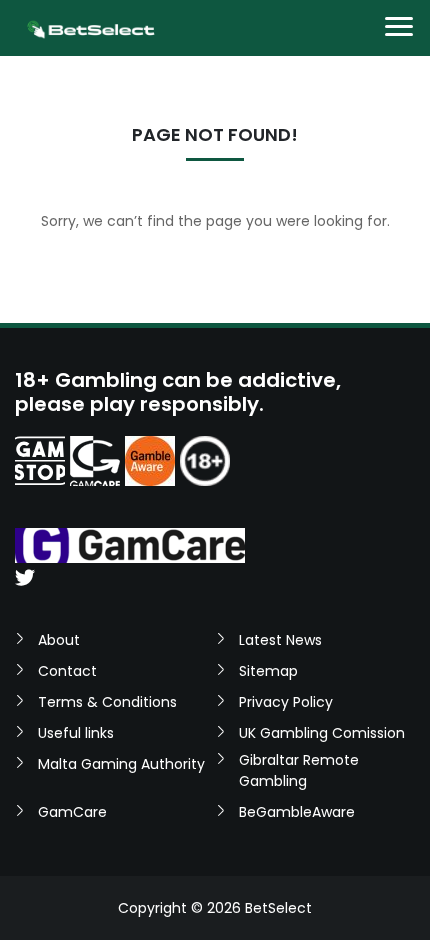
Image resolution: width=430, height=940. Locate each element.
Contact (67, 671)
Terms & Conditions (107, 702)
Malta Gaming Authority (121, 764)
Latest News (280, 640)
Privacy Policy (286, 702)
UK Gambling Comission (322, 733)
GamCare (72, 812)
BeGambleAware (297, 812)
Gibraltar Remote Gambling (299, 770)
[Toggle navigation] (399, 28)
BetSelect (278, 908)
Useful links (76, 733)
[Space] (40, 461)
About (59, 640)
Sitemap (268, 671)
